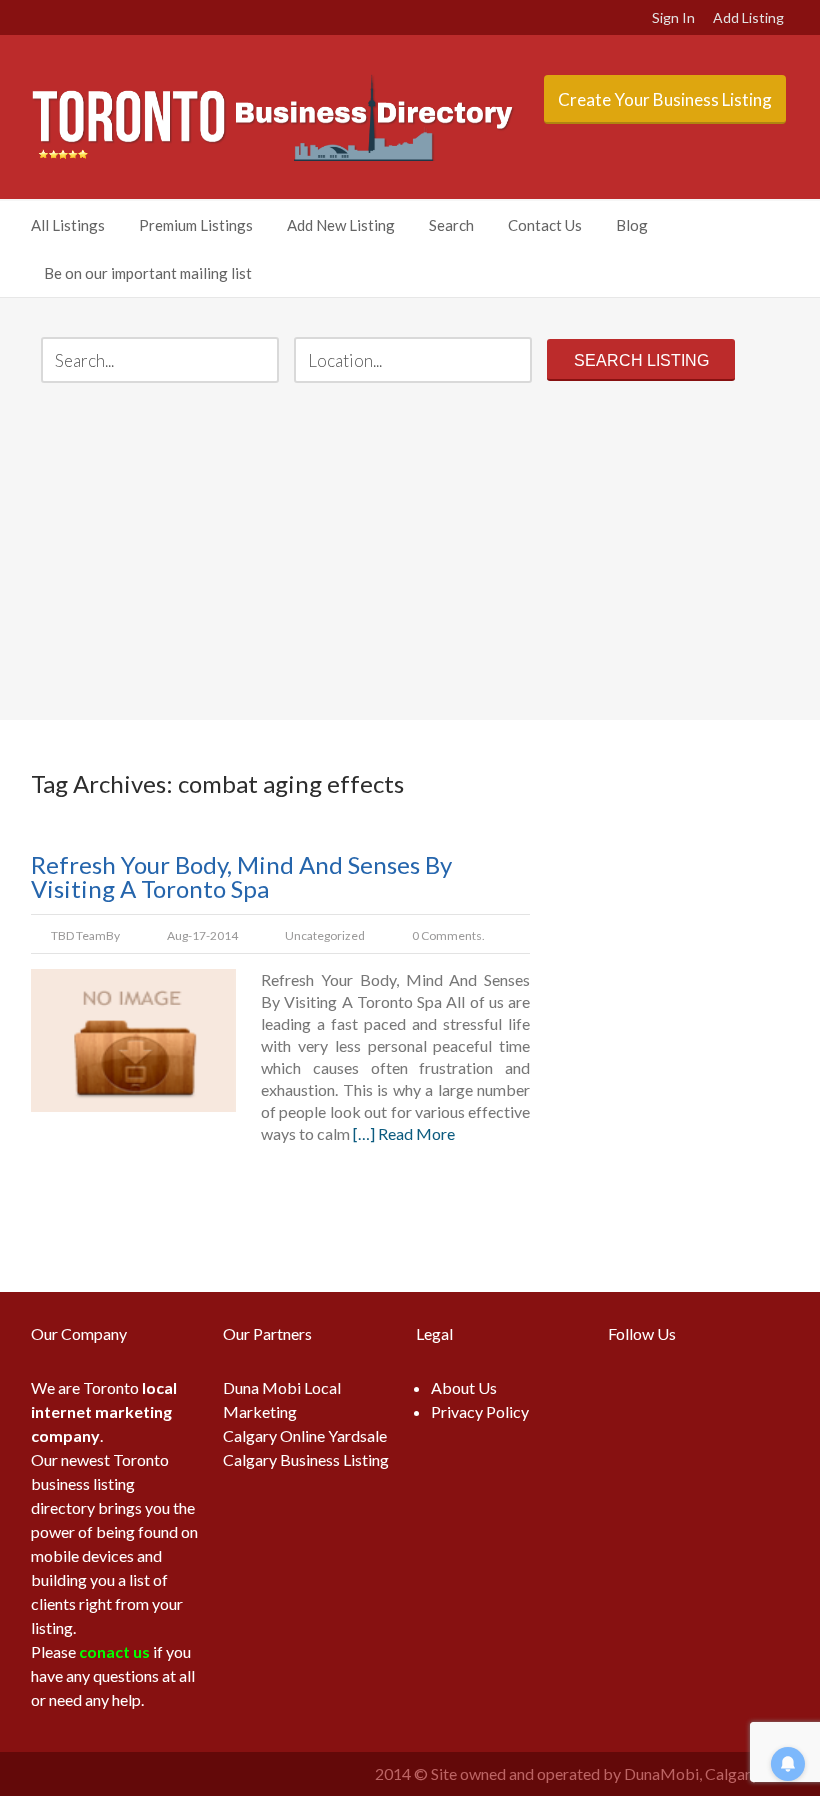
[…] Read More (404, 1133)
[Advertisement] (411, 554)
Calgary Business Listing (306, 1459)
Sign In (673, 17)
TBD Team (78, 935)
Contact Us (545, 225)
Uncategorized (325, 935)
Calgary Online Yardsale (305, 1435)
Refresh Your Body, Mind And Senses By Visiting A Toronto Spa (241, 876)
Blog (632, 225)
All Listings (68, 225)
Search (451, 225)
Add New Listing (341, 225)
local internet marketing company (104, 1411)
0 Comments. (448, 935)
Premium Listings (196, 225)
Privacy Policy (480, 1411)
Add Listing (748, 17)
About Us (464, 1387)
